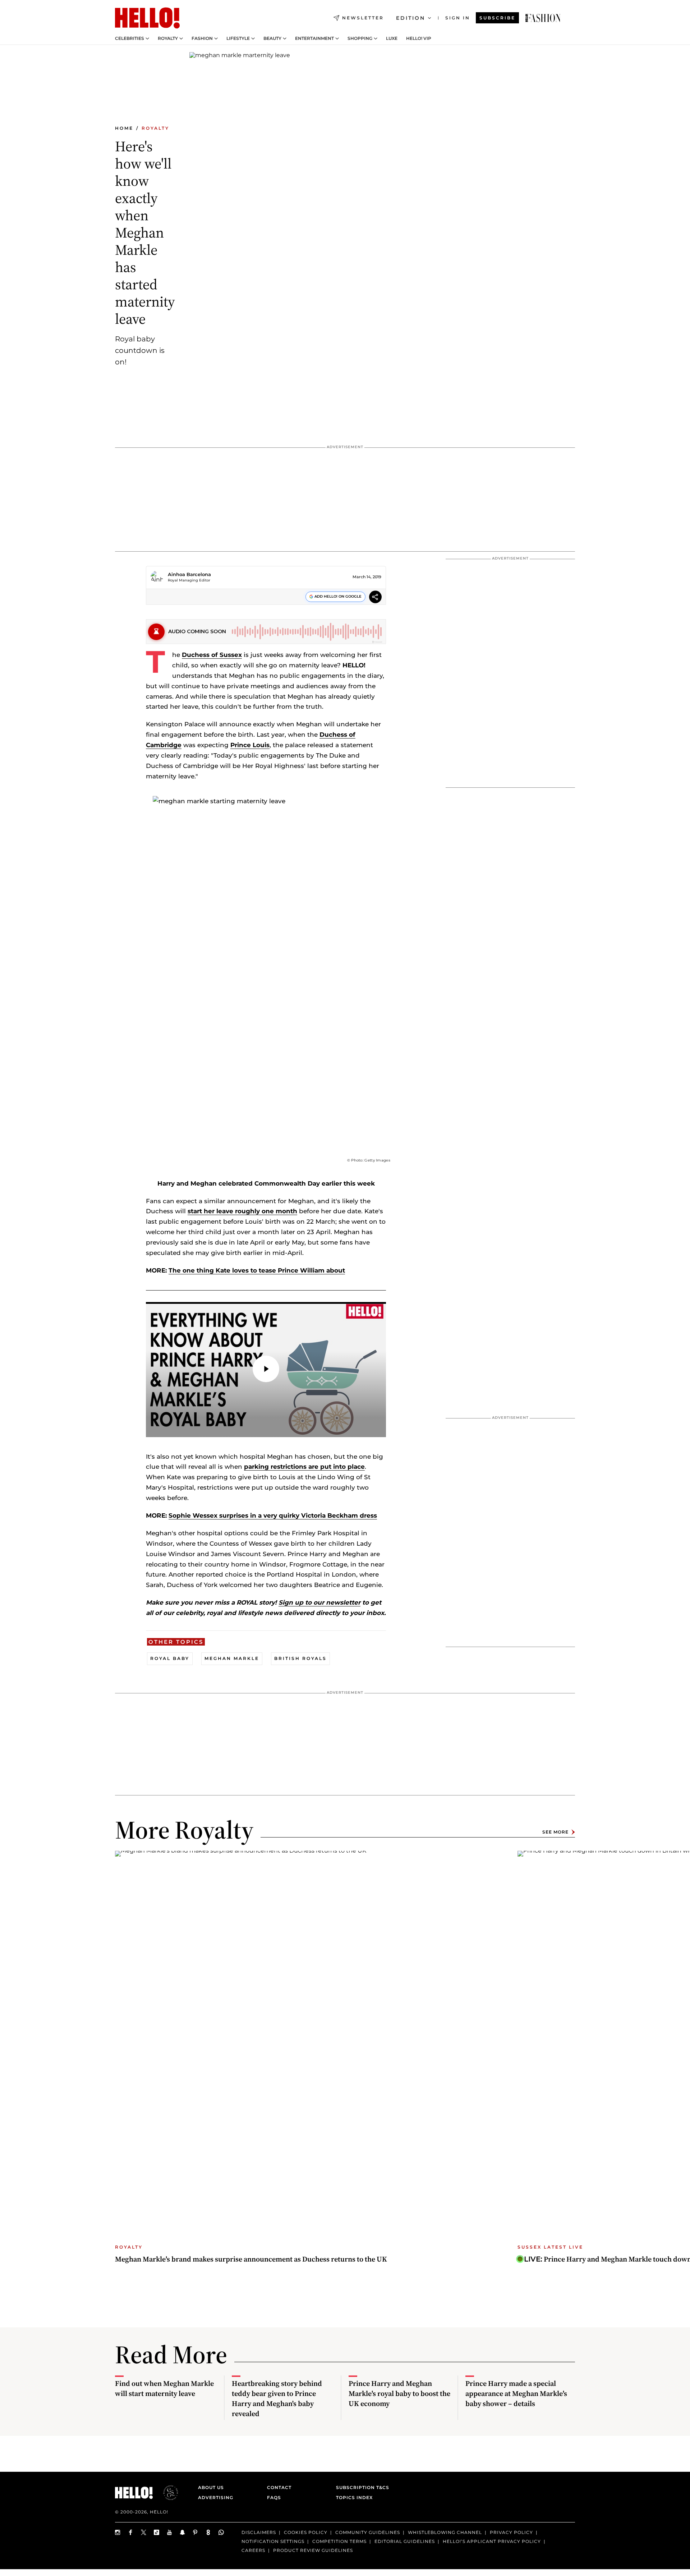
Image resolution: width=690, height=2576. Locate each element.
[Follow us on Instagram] (118, 2532)
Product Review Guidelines (313, 2550)
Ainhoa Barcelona (189, 574)
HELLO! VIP (419, 38)
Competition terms (339, 2541)
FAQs (274, 2497)
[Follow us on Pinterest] (195, 2532)
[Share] (375, 598)
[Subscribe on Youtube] (170, 2532)
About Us (211, 2487)
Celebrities (130, 38)
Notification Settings (273, 2541)
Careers (253, 2550)
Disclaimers (259, 2532)
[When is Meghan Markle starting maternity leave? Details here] (543, 18)
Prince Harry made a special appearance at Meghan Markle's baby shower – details (516, 2393)
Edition (411, 18)
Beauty (272, 38)
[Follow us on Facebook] (131, 2532)
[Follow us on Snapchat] (183, 2532)
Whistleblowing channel (445, 2532)
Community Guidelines (368, 2532)
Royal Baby (170, 1658)
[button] (266, 1369)
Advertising (216, 2497)
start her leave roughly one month (242, 1211)
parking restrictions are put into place (304, 1467)
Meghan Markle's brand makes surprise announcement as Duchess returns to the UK (251, 2259)
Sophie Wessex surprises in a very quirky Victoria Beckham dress (273, 1515)
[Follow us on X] (144, 2532)
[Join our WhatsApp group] (221, 2532)
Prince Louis (250, 745)
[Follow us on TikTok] (157, 2532)
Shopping (360, 38)
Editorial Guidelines (405, 2541)
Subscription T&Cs (360, 2487)
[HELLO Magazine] (147, 18)
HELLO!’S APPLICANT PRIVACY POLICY (492, 2541)
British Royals (300, 1658)
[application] (266, 1370)
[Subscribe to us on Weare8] (208, 2532)
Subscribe (497, 18)
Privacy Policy (511, 2532)
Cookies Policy (306, 2532)
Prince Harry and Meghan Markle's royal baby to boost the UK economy (399, 2393)
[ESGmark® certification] (166, 2493)
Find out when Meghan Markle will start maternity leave (164, 2388)
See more (555, 1832)
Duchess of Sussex (212, 655)
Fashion (202, 38)
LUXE (392, 38)
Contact (279, 2487)
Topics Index (354, 2497)
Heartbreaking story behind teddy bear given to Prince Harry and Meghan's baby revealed (277, 2398)
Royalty (168, 38)
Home (124, 128)
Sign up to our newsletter (319, 1602)
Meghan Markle (232, 1658)
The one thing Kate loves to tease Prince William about (257, 1270)
